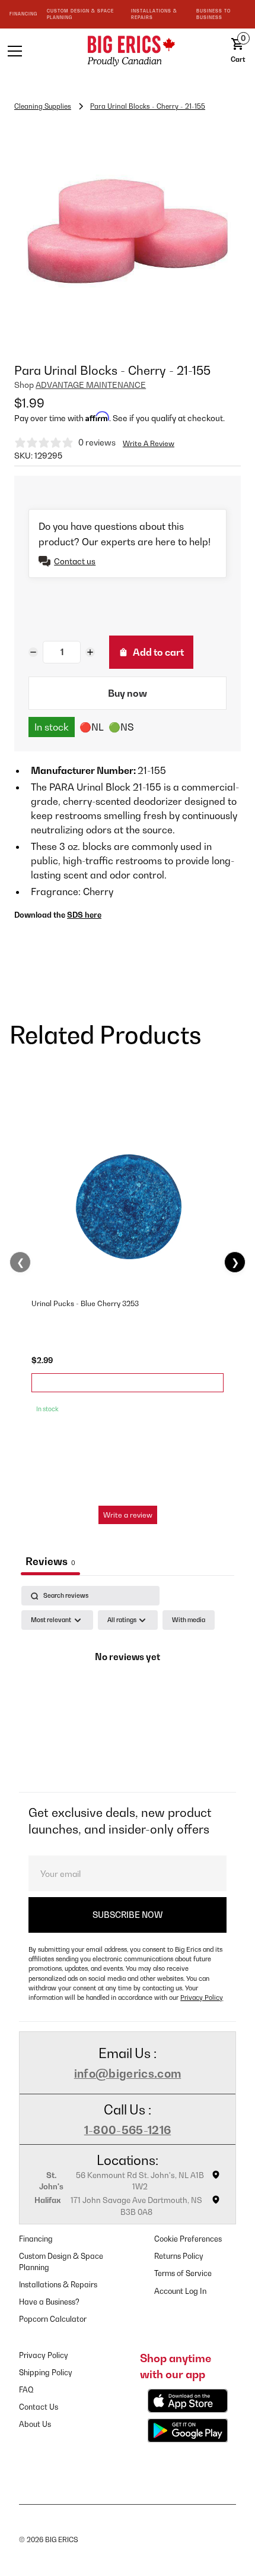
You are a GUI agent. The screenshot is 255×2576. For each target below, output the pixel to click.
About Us (35, 2424)
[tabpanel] (128, 1686)
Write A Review (149, 443)
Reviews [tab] (50, 1561)
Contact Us (39, 2407)
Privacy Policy (202, 1997)
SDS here (84, 915)
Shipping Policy (46, 2373)
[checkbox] (189, 1620)
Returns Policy (179, 2256)
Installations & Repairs (58, 2285)
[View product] (128, 1383)
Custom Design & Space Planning (61, 2262)
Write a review (128, 1515)
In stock (52, 727)
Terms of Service (183, 2273)
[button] (36, 51)
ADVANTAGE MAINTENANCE (91, 385)
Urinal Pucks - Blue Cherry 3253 (85, 1303)
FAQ (26, 2390)
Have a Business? (49, 2302)
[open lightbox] (128, 230)
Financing (36, 2239)
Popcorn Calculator (53, 2319)
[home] (128, 51)
